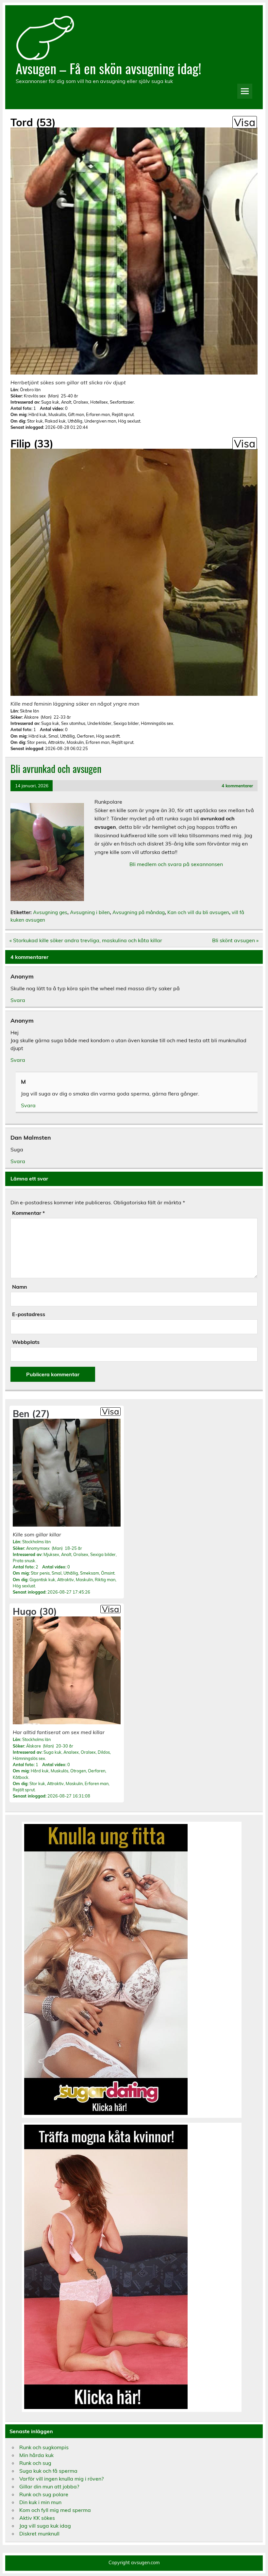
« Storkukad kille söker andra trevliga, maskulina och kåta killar (86, 940)
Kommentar (28, 1213)
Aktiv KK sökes (37, 2518)
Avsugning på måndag (139, 912)
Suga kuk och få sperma (48, 2471)
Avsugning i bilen (90, 912)
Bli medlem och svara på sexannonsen (176, 864)
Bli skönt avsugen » (235, 940)
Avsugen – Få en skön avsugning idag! (109, 68)
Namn (20, 1287)
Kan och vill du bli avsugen (198, 912)
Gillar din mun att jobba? (49, 2486)
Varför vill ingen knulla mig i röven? (61, 2479)
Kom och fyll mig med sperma (55, 2510)
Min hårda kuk (36, 2455)
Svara (18, 1000)
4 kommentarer (237, 786)
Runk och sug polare (44, 2494)
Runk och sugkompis (44, 2447)
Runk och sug (35, 2463)
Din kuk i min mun (40, 2502)
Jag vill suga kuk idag (45, 2526)
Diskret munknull (39, 2534)
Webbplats (26, 1342)
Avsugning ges (50, 912)
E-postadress (29, 1314)
